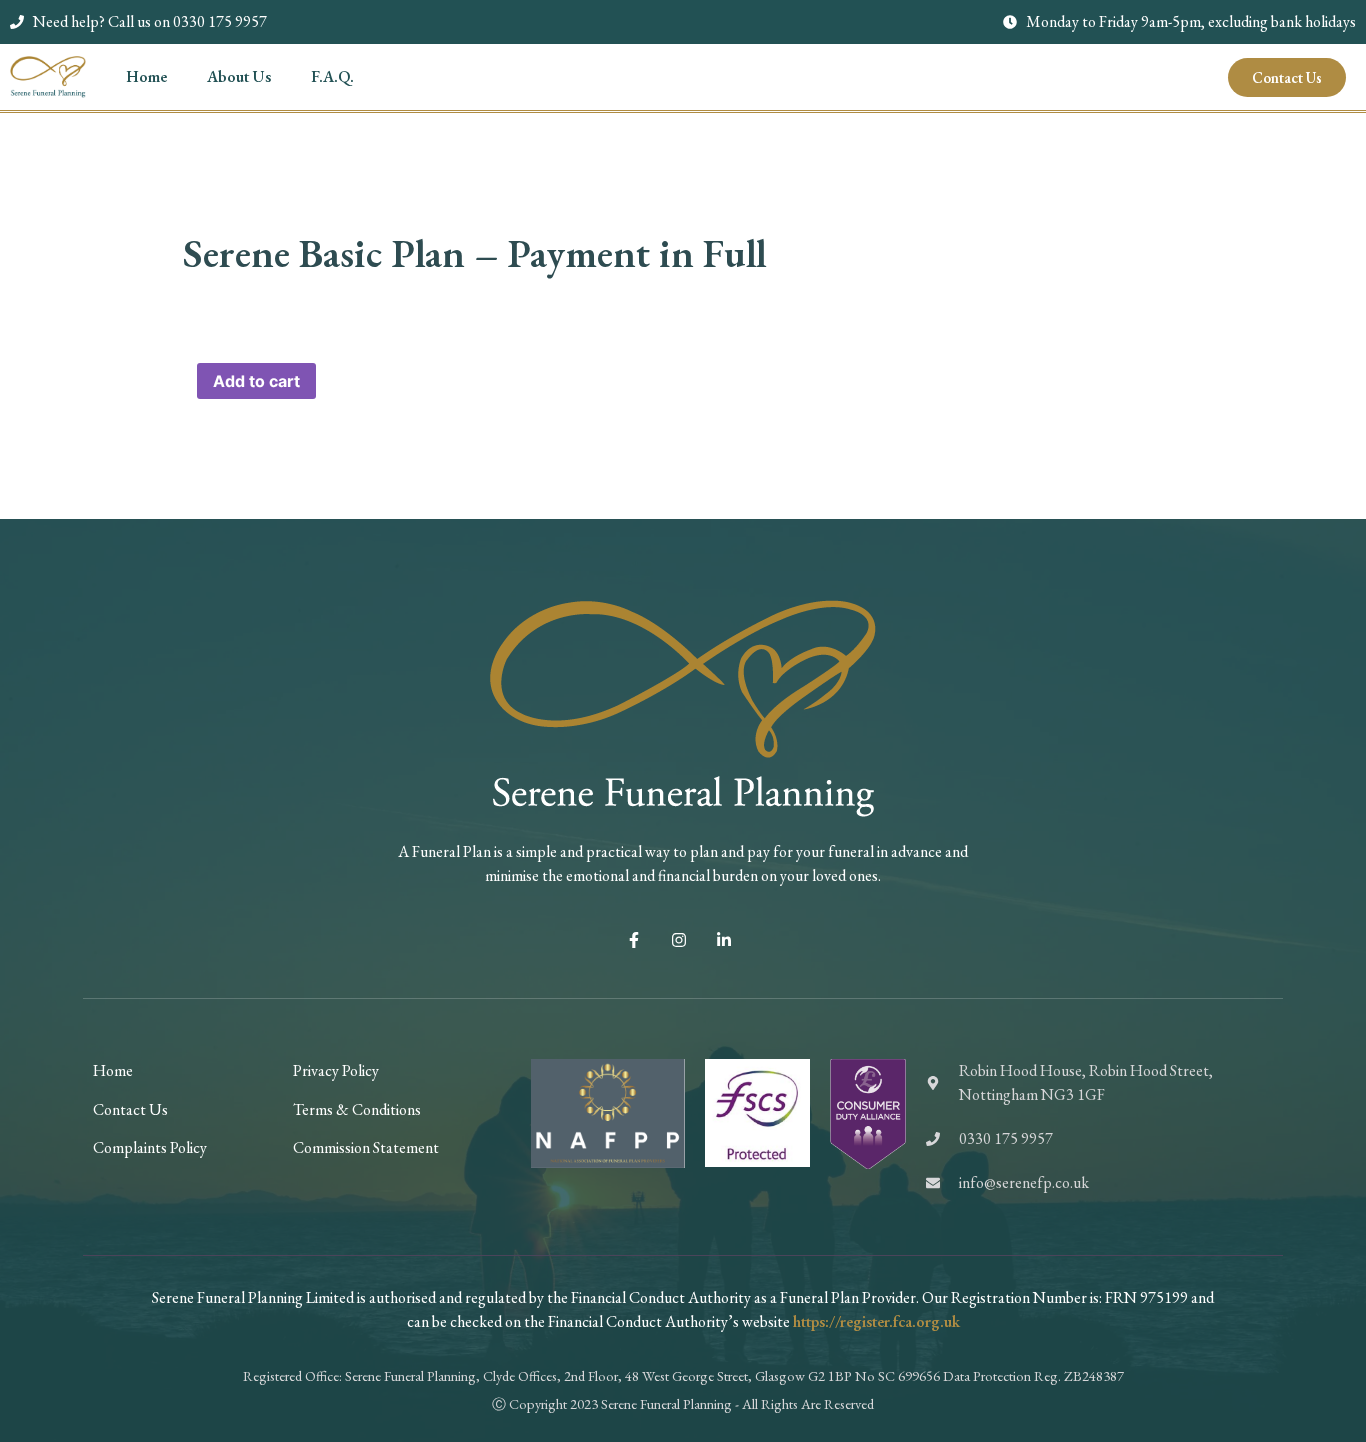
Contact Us (130, 1109)
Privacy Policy (336, 1070)
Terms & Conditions (357, 1109)
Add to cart (256, 381)
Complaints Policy (150, 1147)
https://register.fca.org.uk (876, 1321)
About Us (239, 76)
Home (146, 76)
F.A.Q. (332, 76)
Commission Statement (366, 1147)
